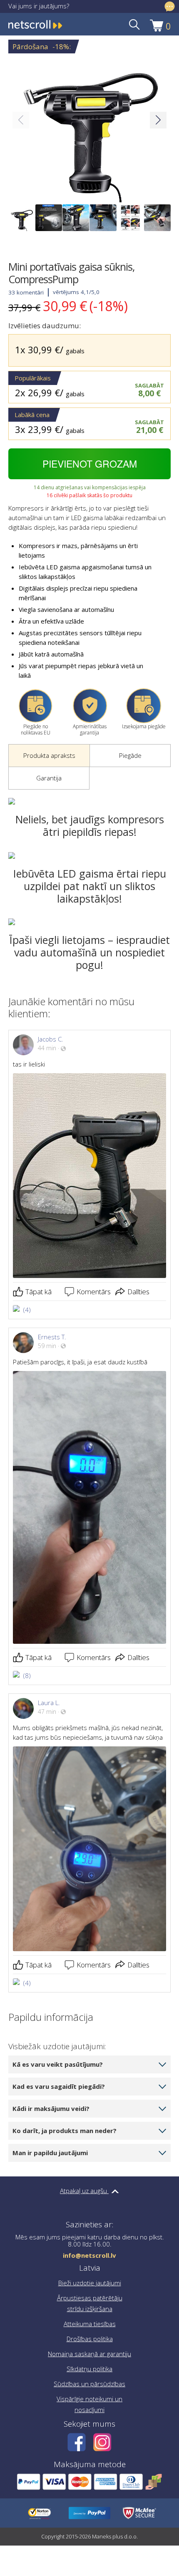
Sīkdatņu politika (89, 2369)
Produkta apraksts (49, 755)
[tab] (49, 756)
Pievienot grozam (90, 464)
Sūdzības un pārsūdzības (89, 2384)
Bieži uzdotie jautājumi (90, 2283)
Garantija (49, 778)
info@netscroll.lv (89, 2255)
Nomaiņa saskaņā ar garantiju (89, 2354)
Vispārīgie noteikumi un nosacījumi (89, 2404)
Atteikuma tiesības (90, 2324)
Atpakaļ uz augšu (84, 2191)
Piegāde (130, 755)
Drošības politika (90, 2339)
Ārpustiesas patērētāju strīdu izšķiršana (90, 2303)
